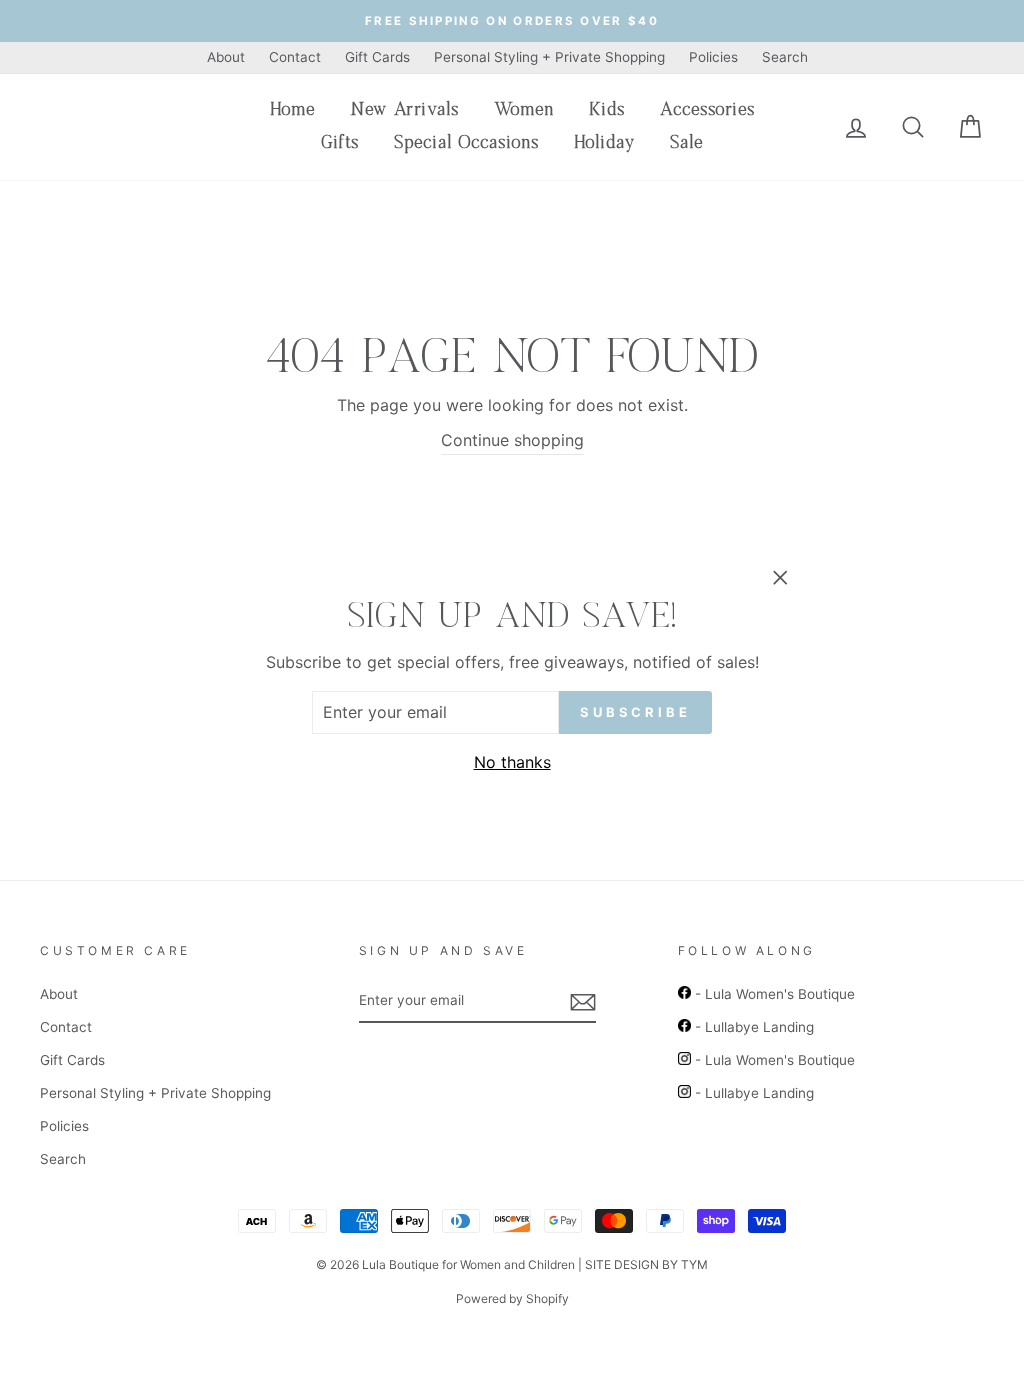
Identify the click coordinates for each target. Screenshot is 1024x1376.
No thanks (512, 762)
